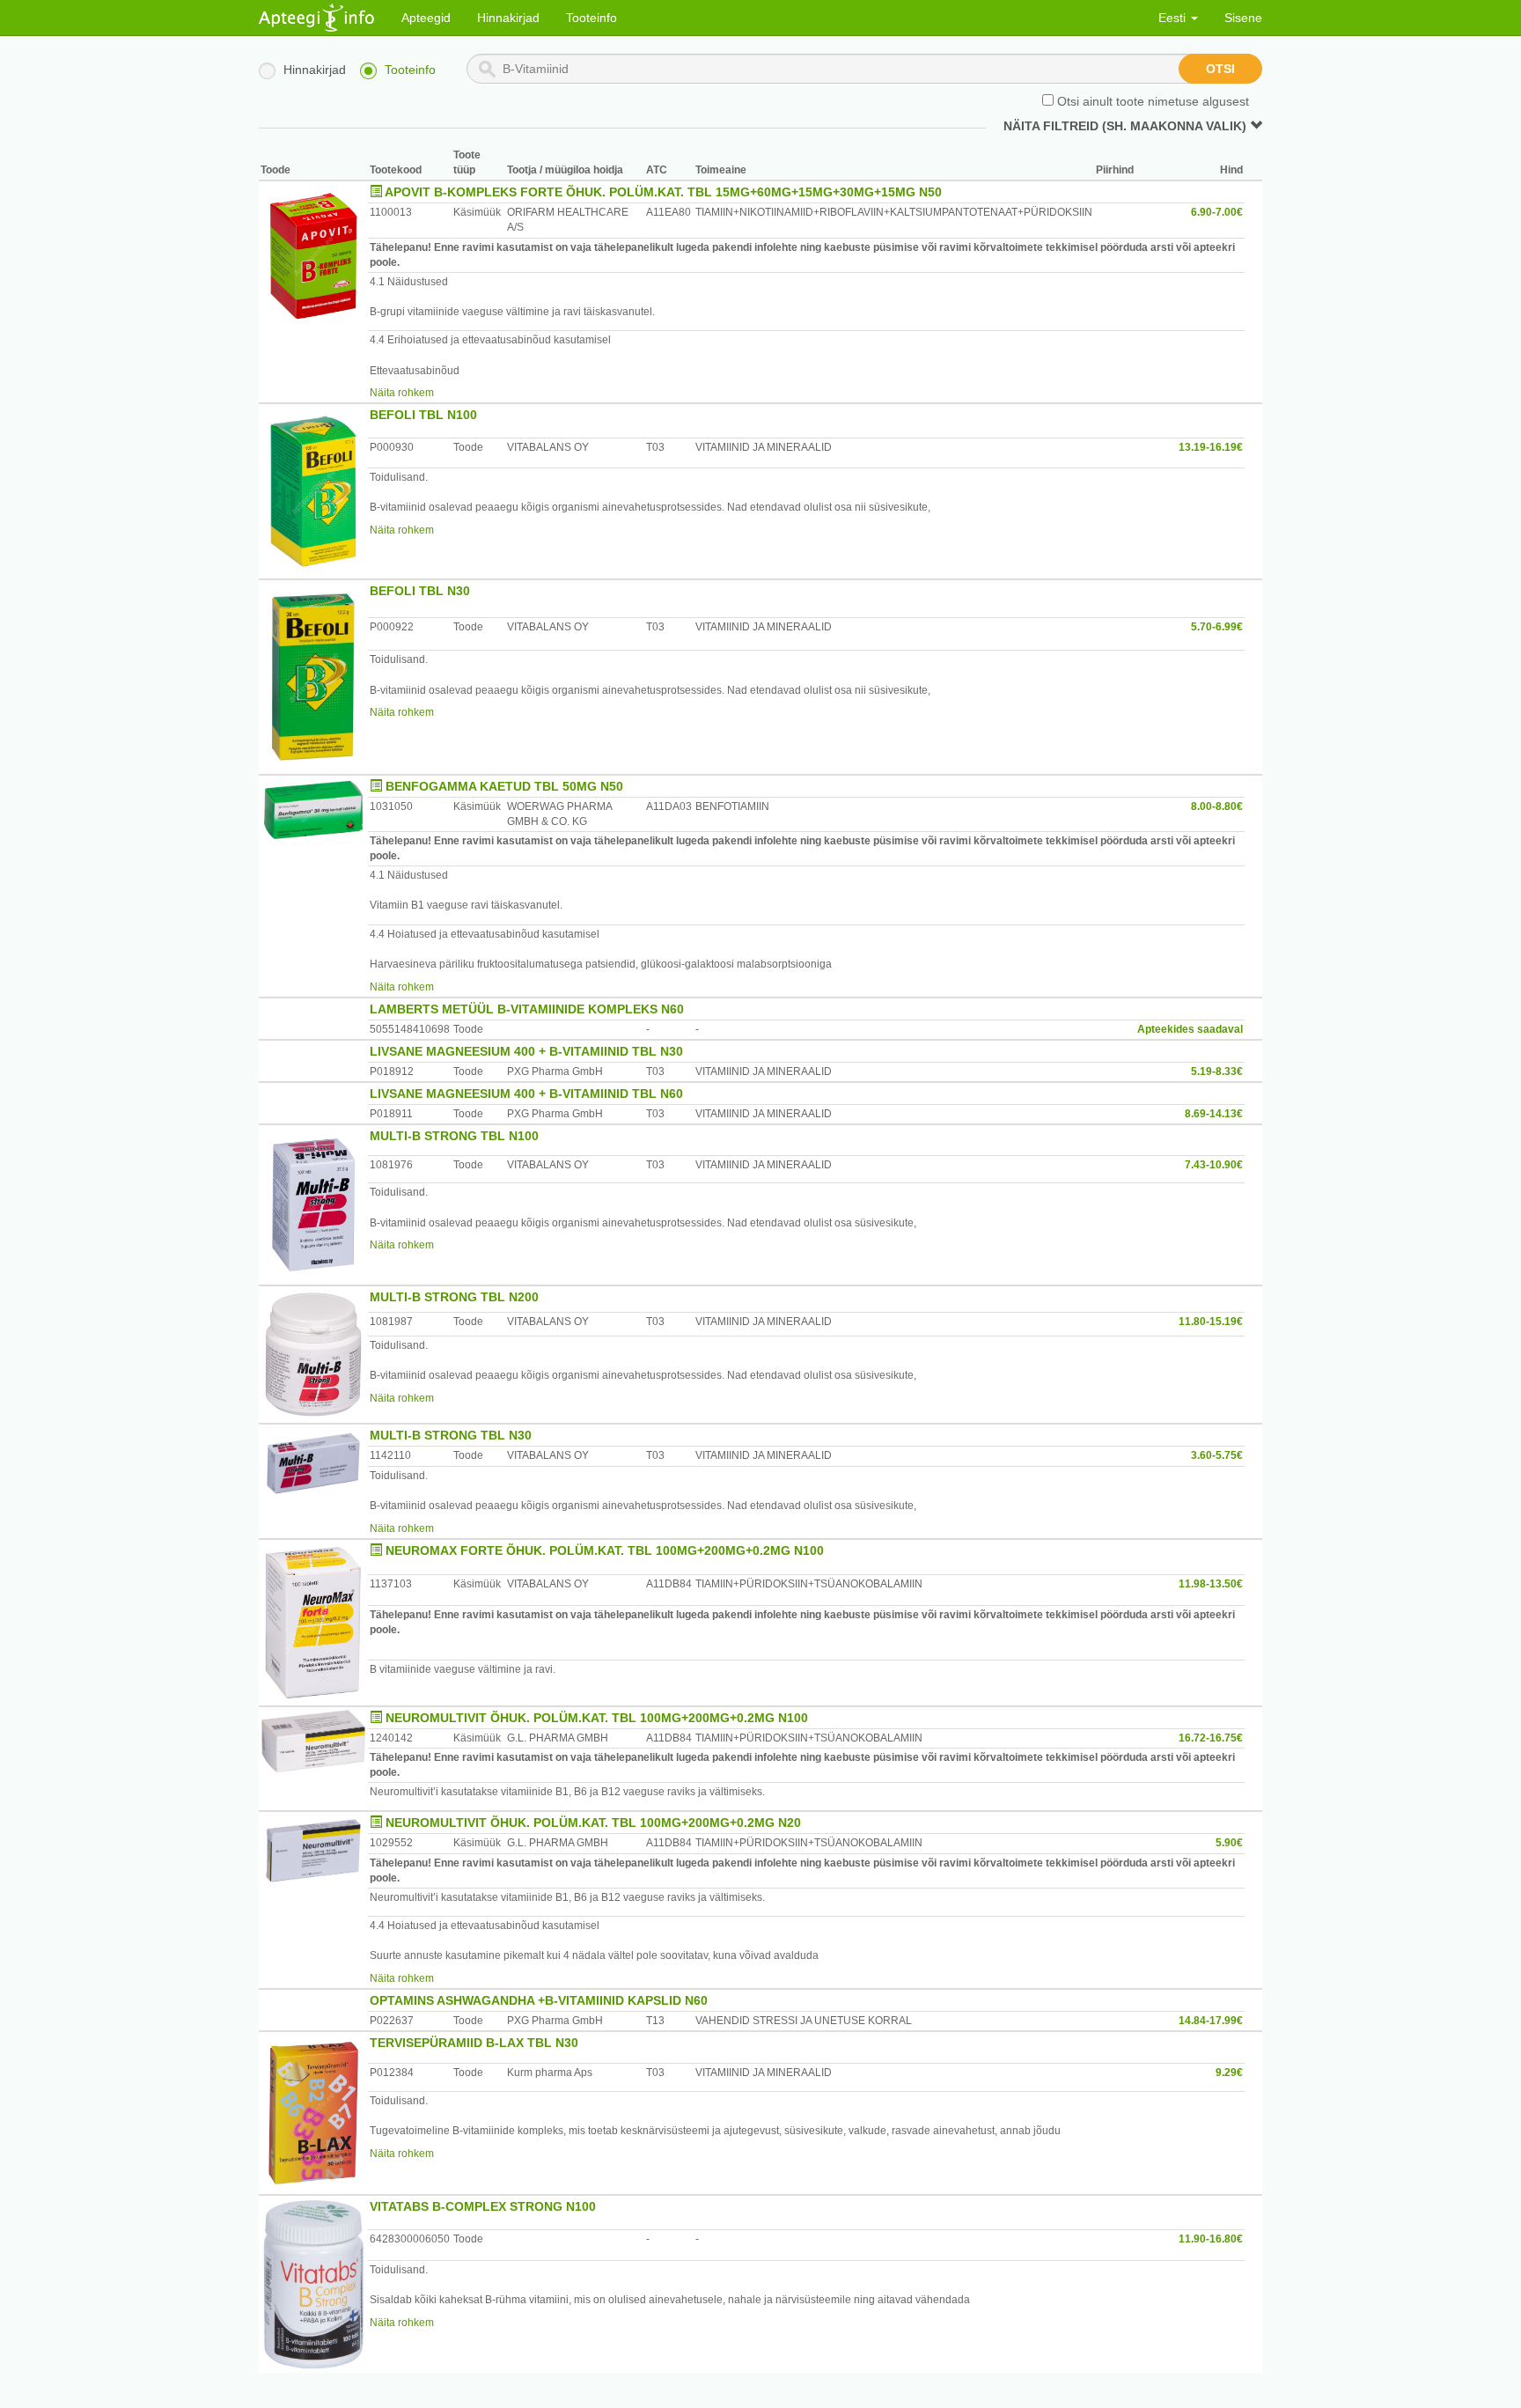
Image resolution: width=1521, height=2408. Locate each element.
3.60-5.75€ (1217, 1455)
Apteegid (426, 18)
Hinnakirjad (508, 18)
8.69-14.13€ (1214, 1114)
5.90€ (1229, 1843)
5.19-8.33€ (1217, 1071)
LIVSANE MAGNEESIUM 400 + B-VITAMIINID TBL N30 (526, 1051)
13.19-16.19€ (1211, 447)
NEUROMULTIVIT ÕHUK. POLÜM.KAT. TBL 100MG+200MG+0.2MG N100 (597, 1718)
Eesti (1174, 18)
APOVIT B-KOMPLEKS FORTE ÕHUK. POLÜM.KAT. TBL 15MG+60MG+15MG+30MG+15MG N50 (663, 192)
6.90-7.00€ (1217, 212)
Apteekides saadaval (1190, 1029)
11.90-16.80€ (1211, 2239)
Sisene (1243, 18)
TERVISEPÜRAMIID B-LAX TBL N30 (474, 2043)
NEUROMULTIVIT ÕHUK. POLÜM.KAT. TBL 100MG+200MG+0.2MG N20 (593, 1823)
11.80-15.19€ (1211, 1322)
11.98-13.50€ (1211, 1584)
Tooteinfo (591, 18)
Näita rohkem (402, 393)
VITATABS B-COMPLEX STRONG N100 (483, 2206)
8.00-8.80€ (1217, 806)
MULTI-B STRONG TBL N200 (454, 1297)
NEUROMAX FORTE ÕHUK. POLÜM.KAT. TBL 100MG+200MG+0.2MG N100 (605, 1550)
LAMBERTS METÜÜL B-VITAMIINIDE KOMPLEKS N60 (527, 1009)
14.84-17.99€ (1211, 2021)
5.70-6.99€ (1217, 627)
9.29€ (1229, 2073)
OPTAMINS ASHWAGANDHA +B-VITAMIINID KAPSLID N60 (539, 2000)
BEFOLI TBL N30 (420, 591)
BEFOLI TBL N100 (423, 415)
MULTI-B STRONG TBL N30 (451, 1435)
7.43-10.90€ (1214, 1165)
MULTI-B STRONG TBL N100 (454, 1136)
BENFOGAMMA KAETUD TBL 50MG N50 (504, 786)
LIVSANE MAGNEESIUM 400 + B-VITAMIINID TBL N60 (526, 1094)
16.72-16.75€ (1211, 1738)
